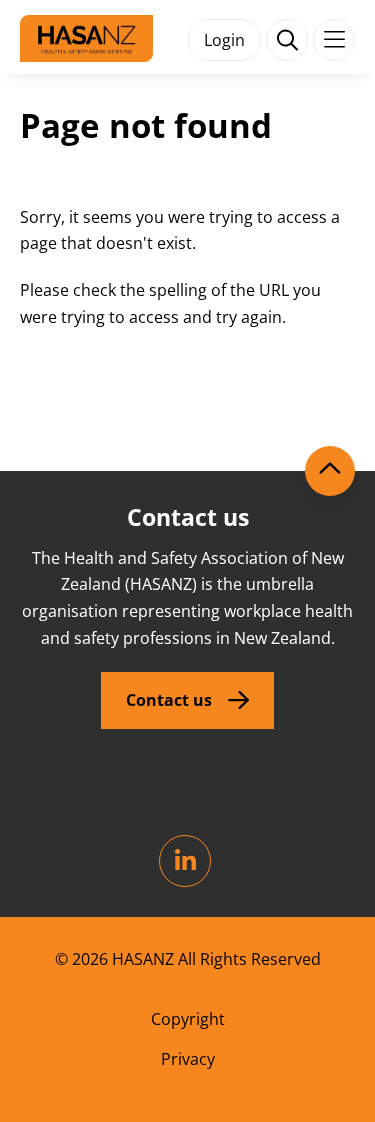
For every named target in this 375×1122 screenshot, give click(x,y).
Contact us (169, 700)
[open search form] (287, 40)
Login (224, 40)
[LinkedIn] (185, 861)
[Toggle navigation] (334, 40)
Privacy (188, 1059)
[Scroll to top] (330, 471)
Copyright (188, 1019)
